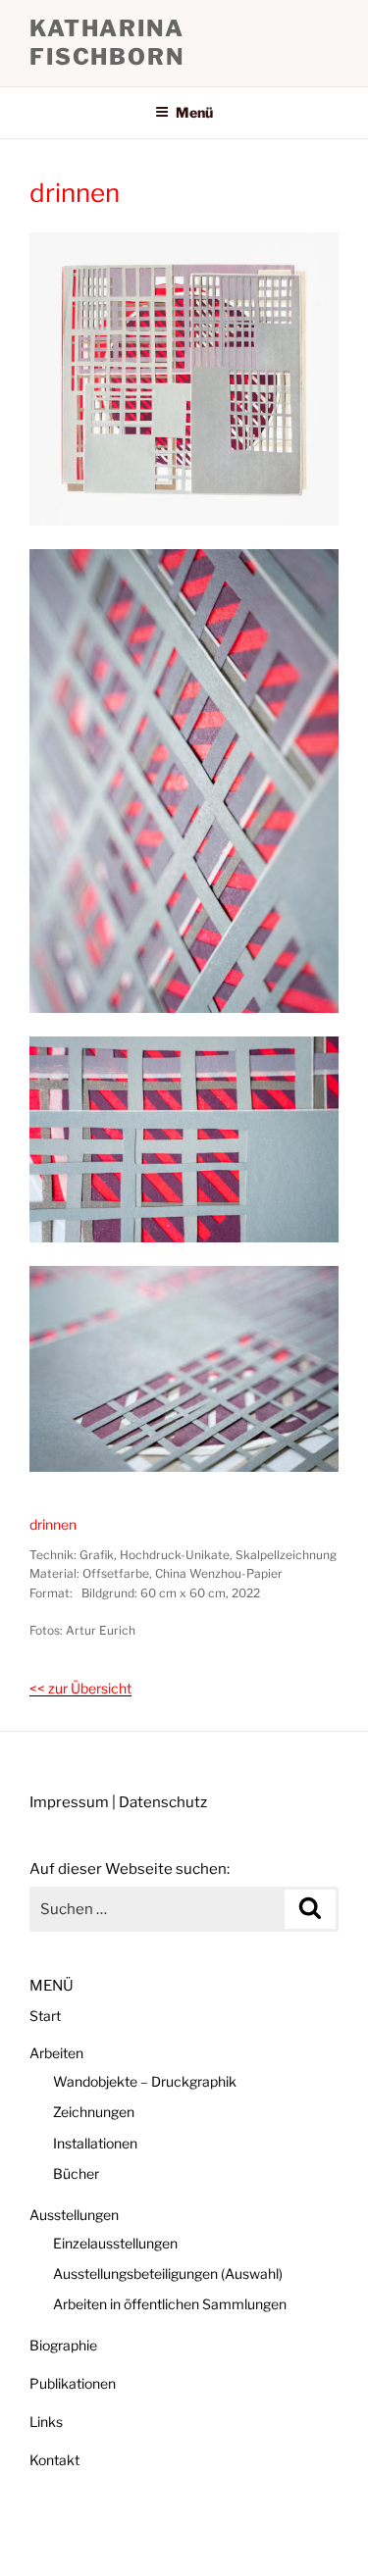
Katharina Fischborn (107, 43)
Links (46, 2422)
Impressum (69, 1802)
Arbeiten (56, 2053)
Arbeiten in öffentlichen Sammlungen (170, 2304)
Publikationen (73, 2383)
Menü (194, 112)
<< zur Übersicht (80, 1688)
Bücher (76, 2173)
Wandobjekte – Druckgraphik (145, 2081)
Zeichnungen (94, 2112)
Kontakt (54, 2460)
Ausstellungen (74, 2215)
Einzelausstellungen (115, 2243)
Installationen (95, 2143)
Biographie (63, 2345)
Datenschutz (163, 1802)
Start (45, 2016)
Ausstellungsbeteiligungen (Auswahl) (168, 2273)
